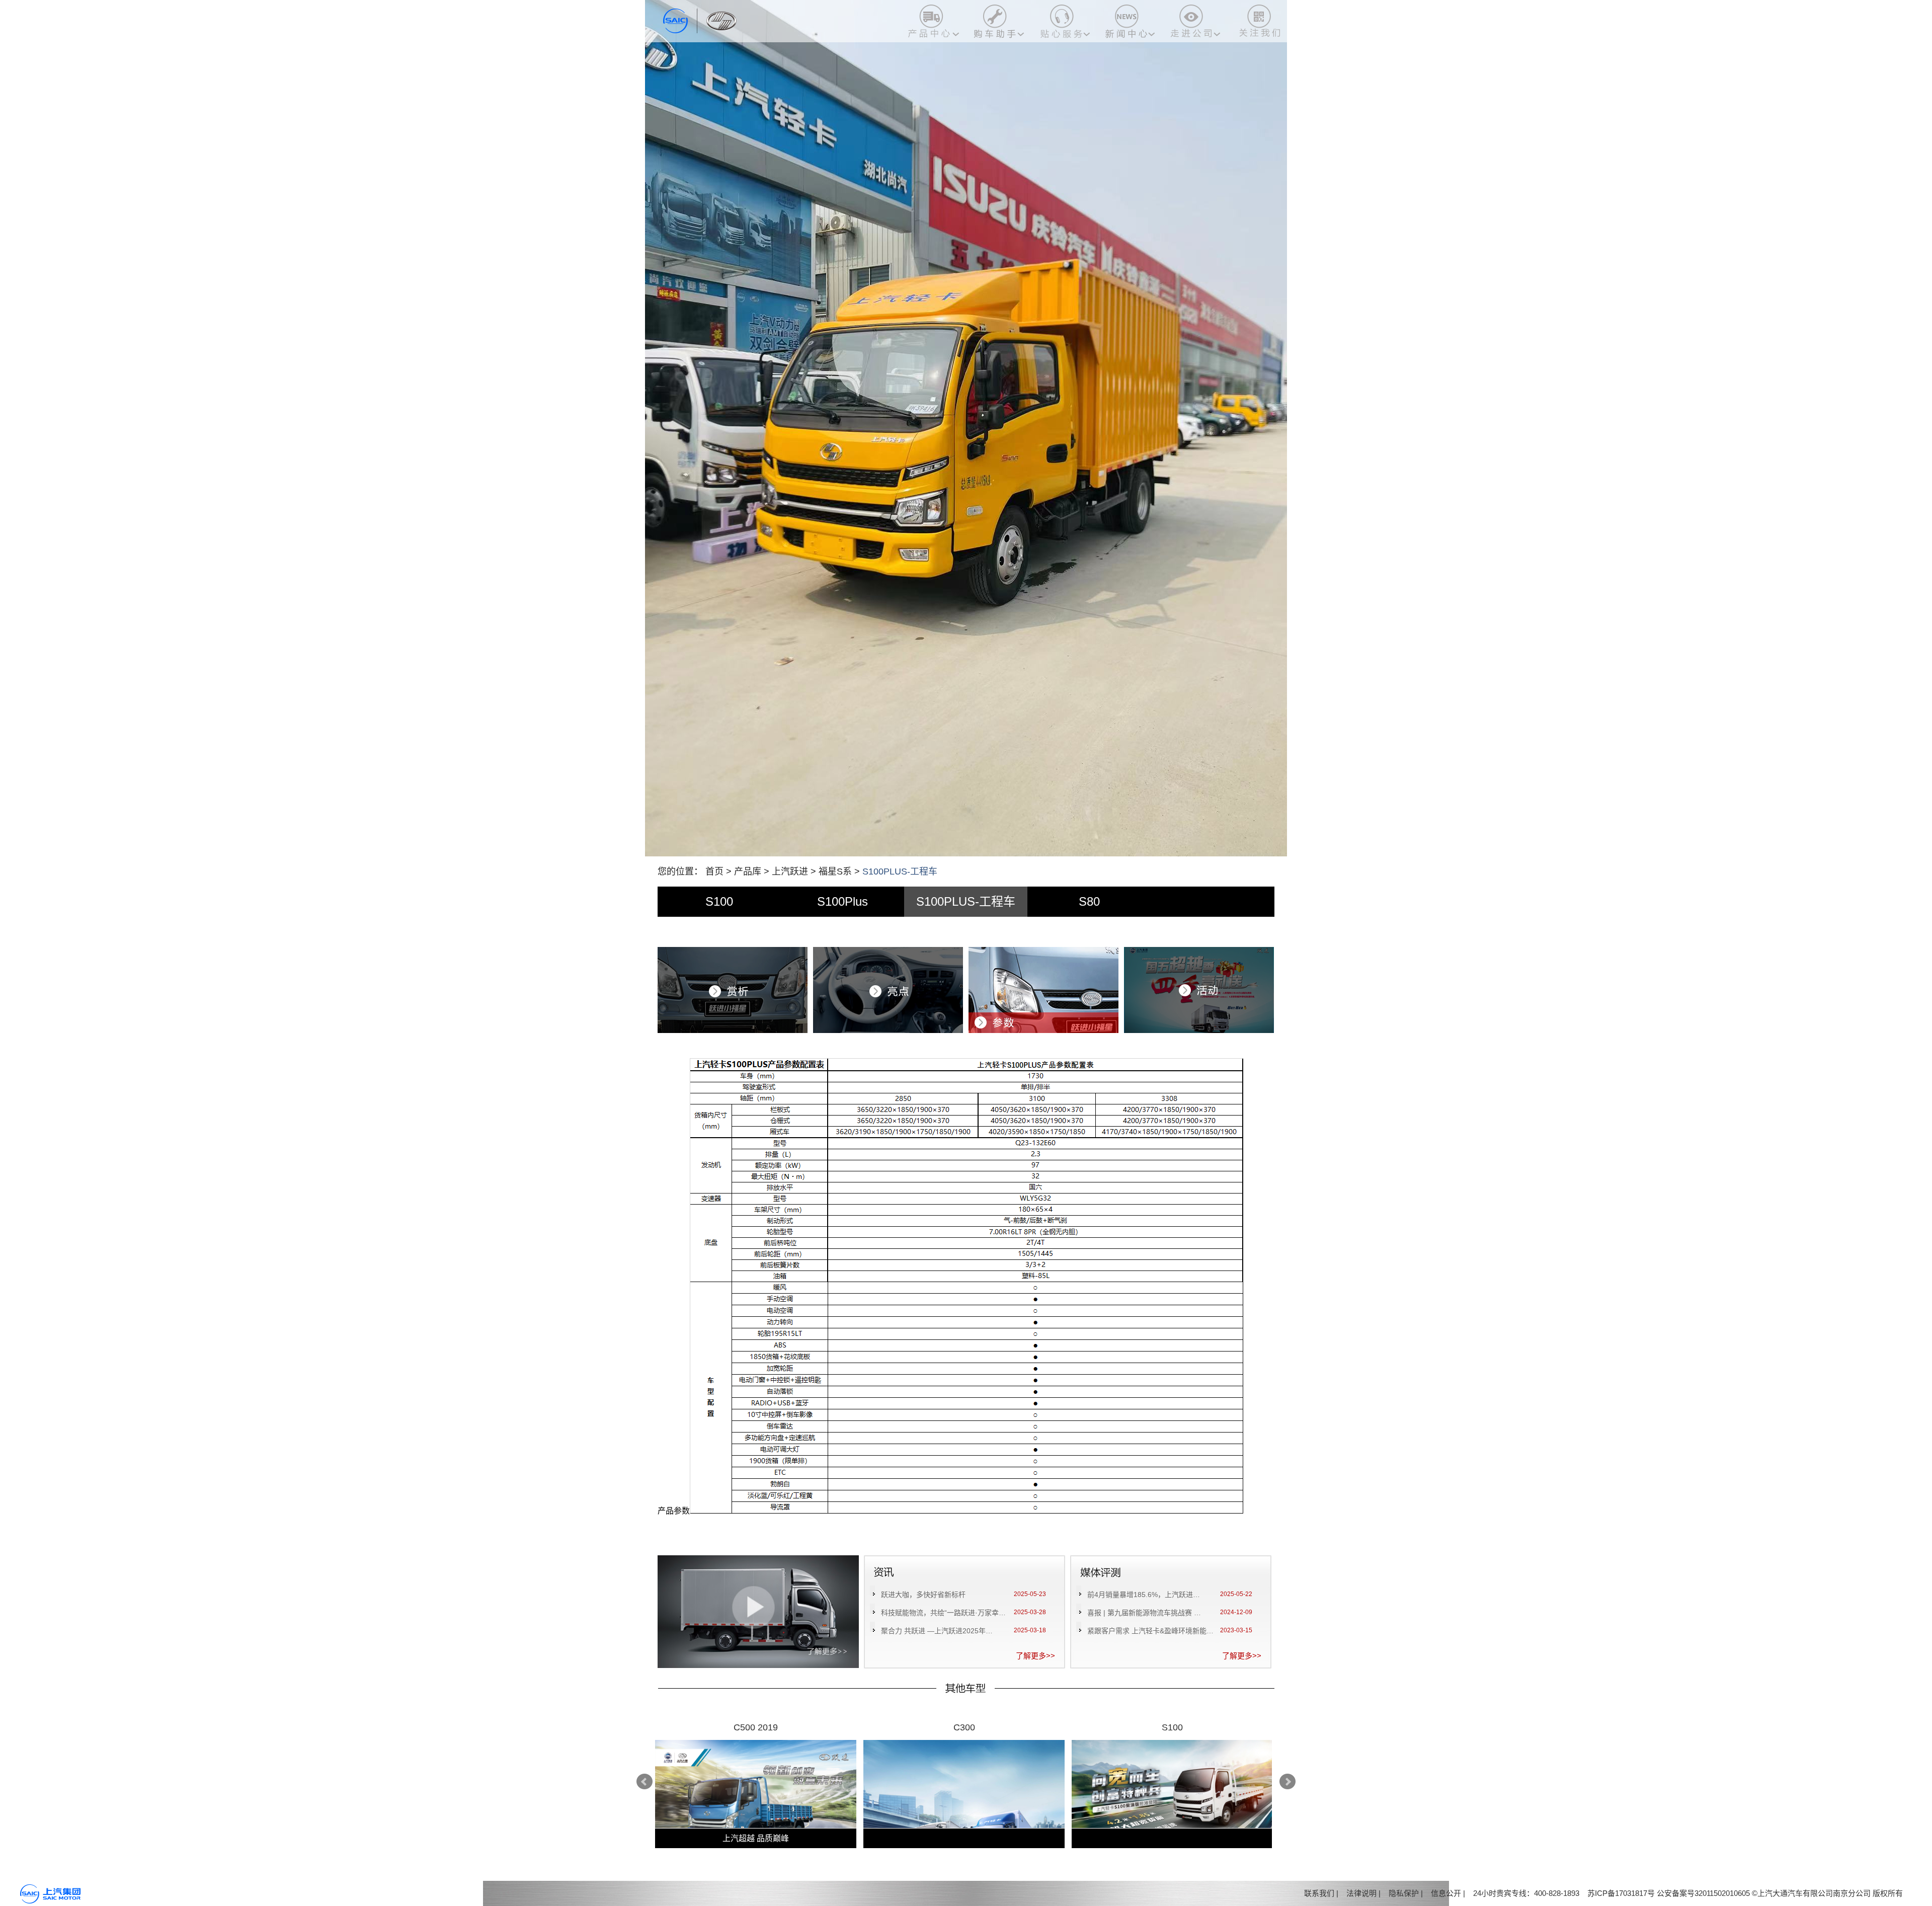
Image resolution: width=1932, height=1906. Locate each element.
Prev (645, 1782)
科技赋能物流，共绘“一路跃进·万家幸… (943, 1613)
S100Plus (842, 901)
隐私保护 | (1406, 1893)
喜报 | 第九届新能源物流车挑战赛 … (1144, 1613)
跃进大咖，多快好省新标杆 (923, 1595)
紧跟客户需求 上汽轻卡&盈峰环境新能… (1150, 1631)
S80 (1089, 901)
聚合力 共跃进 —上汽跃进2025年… (937, 1631)
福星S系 (835, 871)
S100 (719, 901)
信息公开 (1446, 1893)
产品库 (748, 871)
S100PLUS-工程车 (966, 901)
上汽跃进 (790, 871)
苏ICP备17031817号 (1621, 1893)
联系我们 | (1321, 1893)
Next (1287, 1782)
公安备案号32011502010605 (1703, 1893)
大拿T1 (1173, 1727)
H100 (964, 1727)
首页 (714, 871)
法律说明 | (1363, 1893)
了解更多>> (1035, 1656)
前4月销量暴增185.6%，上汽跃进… (1144, 1595)
